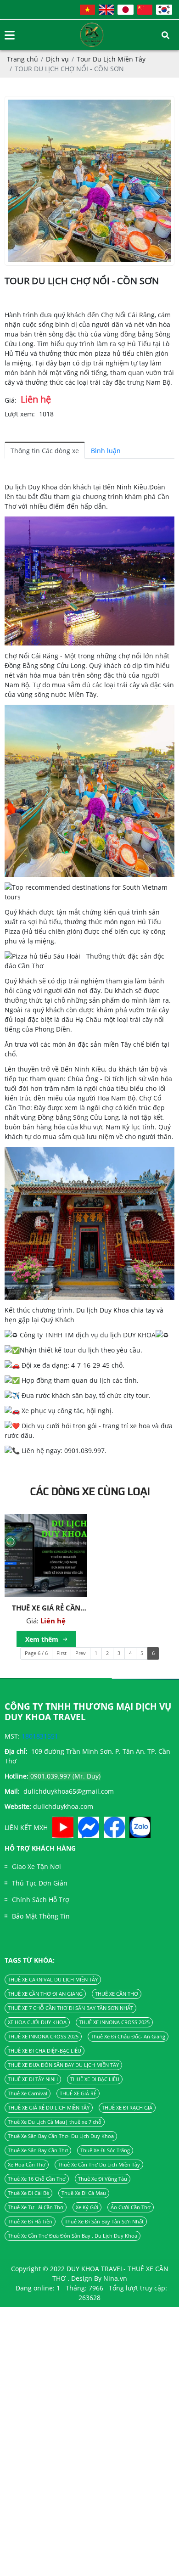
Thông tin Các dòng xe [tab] (45, 451)
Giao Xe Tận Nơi (36, 1866)
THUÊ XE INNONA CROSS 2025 (114, 2022)
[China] (145, 10)
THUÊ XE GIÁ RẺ (78, 2093)
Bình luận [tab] (106, 451)
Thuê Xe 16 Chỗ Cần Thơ (37, 2179)
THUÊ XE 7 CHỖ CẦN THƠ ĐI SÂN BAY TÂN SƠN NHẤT (70, 2008)
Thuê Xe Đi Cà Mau (84, 2193)
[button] (89, 581)
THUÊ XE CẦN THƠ (117, 1994)
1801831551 (40, 1736)
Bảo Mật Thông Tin (41, 1916)
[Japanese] (126, 10)
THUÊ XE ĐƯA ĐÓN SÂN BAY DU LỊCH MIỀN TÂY (63, 2065)
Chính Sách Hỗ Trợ (41, 1900)
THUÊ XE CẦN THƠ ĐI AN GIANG (45, 1994)
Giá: (11, 400)
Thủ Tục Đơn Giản (40, 1883)
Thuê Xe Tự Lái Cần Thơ (36, 2207)
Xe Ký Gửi (87, 2207)
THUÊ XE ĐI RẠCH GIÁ (127, 2108)
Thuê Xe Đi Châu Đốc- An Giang (128, 2037)
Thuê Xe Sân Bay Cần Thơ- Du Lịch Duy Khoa (61, 2136)
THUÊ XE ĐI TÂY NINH (33, 2079)
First (62, 1653)
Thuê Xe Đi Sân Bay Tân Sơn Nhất (104, 2222)
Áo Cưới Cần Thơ (131, 2207)
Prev (81, 1653)
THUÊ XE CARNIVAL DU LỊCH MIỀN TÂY (53, 1980)
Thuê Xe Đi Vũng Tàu (103, 2179)
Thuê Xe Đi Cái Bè (28, 2193)
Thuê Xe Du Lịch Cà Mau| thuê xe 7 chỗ (55, 2122)
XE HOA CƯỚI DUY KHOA (37, 2022)
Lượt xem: (20, 414)
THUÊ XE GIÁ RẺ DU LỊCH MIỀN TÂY (49, 2108)
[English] (106, 10)
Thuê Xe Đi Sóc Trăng (105, 2150)
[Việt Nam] (87, 10)
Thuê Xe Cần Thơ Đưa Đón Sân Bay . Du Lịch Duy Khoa (73, 2236)
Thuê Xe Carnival (28, 2093)
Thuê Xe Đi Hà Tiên (30, 2222)
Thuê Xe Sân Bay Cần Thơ (38, 2150)
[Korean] (164, 10)
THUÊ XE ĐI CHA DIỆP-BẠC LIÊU (45, 2051)
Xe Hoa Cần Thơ (27, 2165)
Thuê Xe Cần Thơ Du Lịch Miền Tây (99, 2165)
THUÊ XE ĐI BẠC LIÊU (95, 2079)
